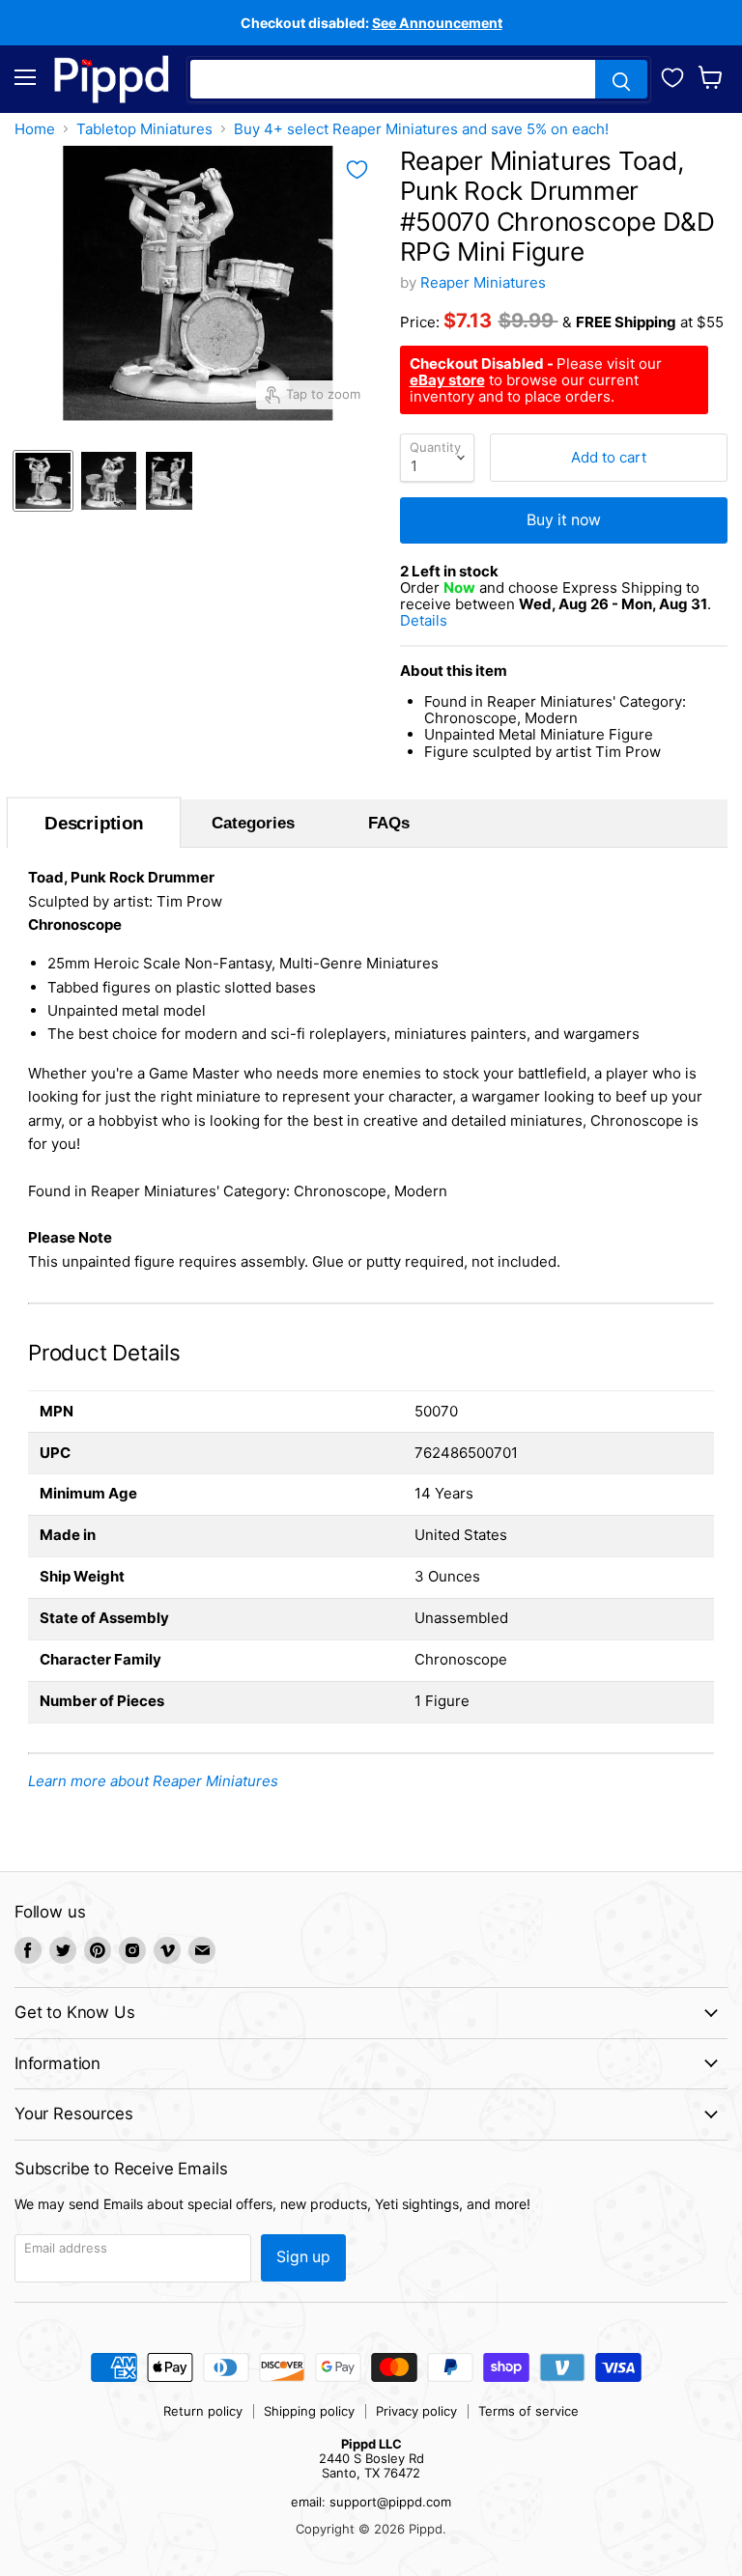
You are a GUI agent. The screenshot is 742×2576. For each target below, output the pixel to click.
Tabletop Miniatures (144, 129)
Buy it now (564, 520)
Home (35, 129)
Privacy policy (416, 2411)
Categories (253, 823)
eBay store (447, 380)
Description (93, 823)
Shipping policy (309, 2411)
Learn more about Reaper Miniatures (153, 1781)
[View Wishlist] (672, 75)
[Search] (621, 79)
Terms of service (528, 2411)
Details (447, 620)
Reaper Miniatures (483, 282)
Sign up (303, 2257)
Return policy (203, 2411)
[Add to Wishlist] (357, 170)
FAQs (389, 823)
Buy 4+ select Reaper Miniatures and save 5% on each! (421, 129)
